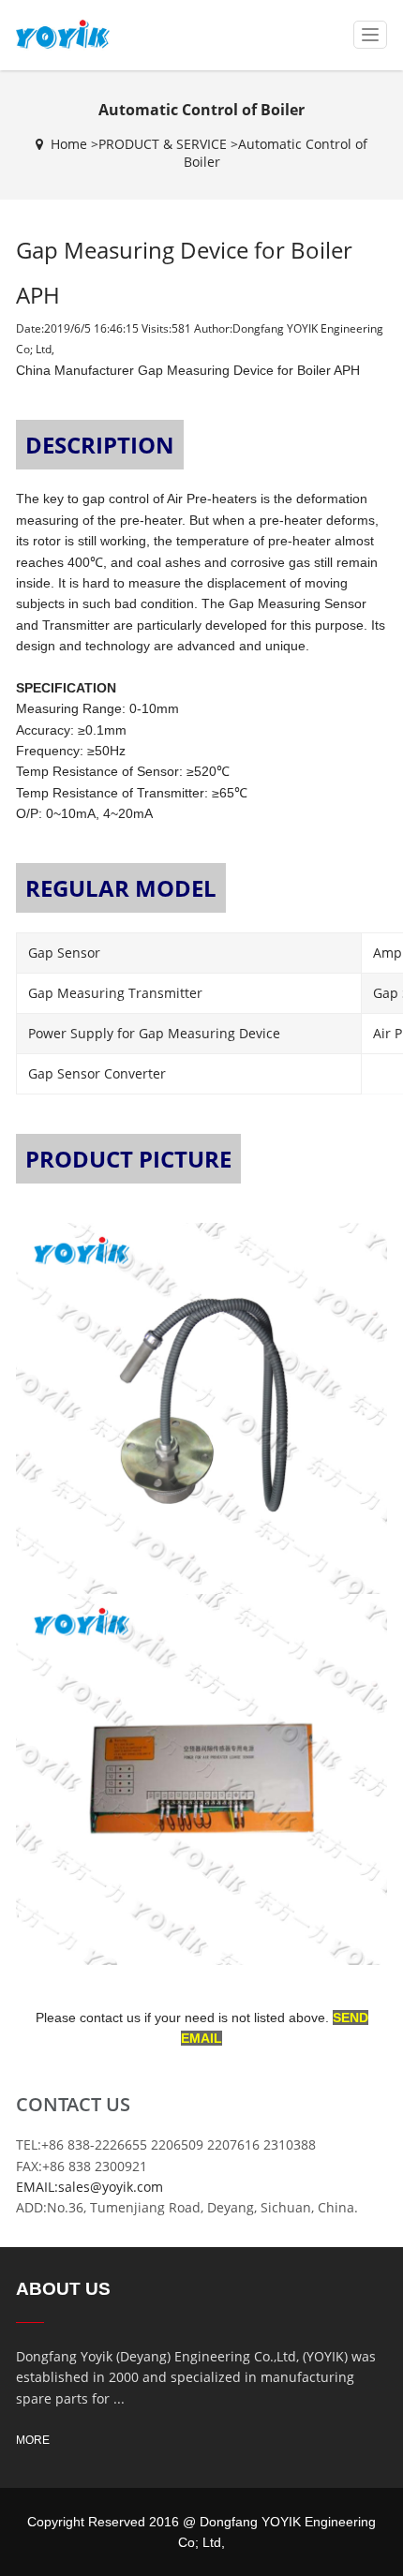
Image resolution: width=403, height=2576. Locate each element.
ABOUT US (63, 2289)
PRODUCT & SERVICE (163, 144)
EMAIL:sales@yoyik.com (90, 2187)
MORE (33, 2440)
